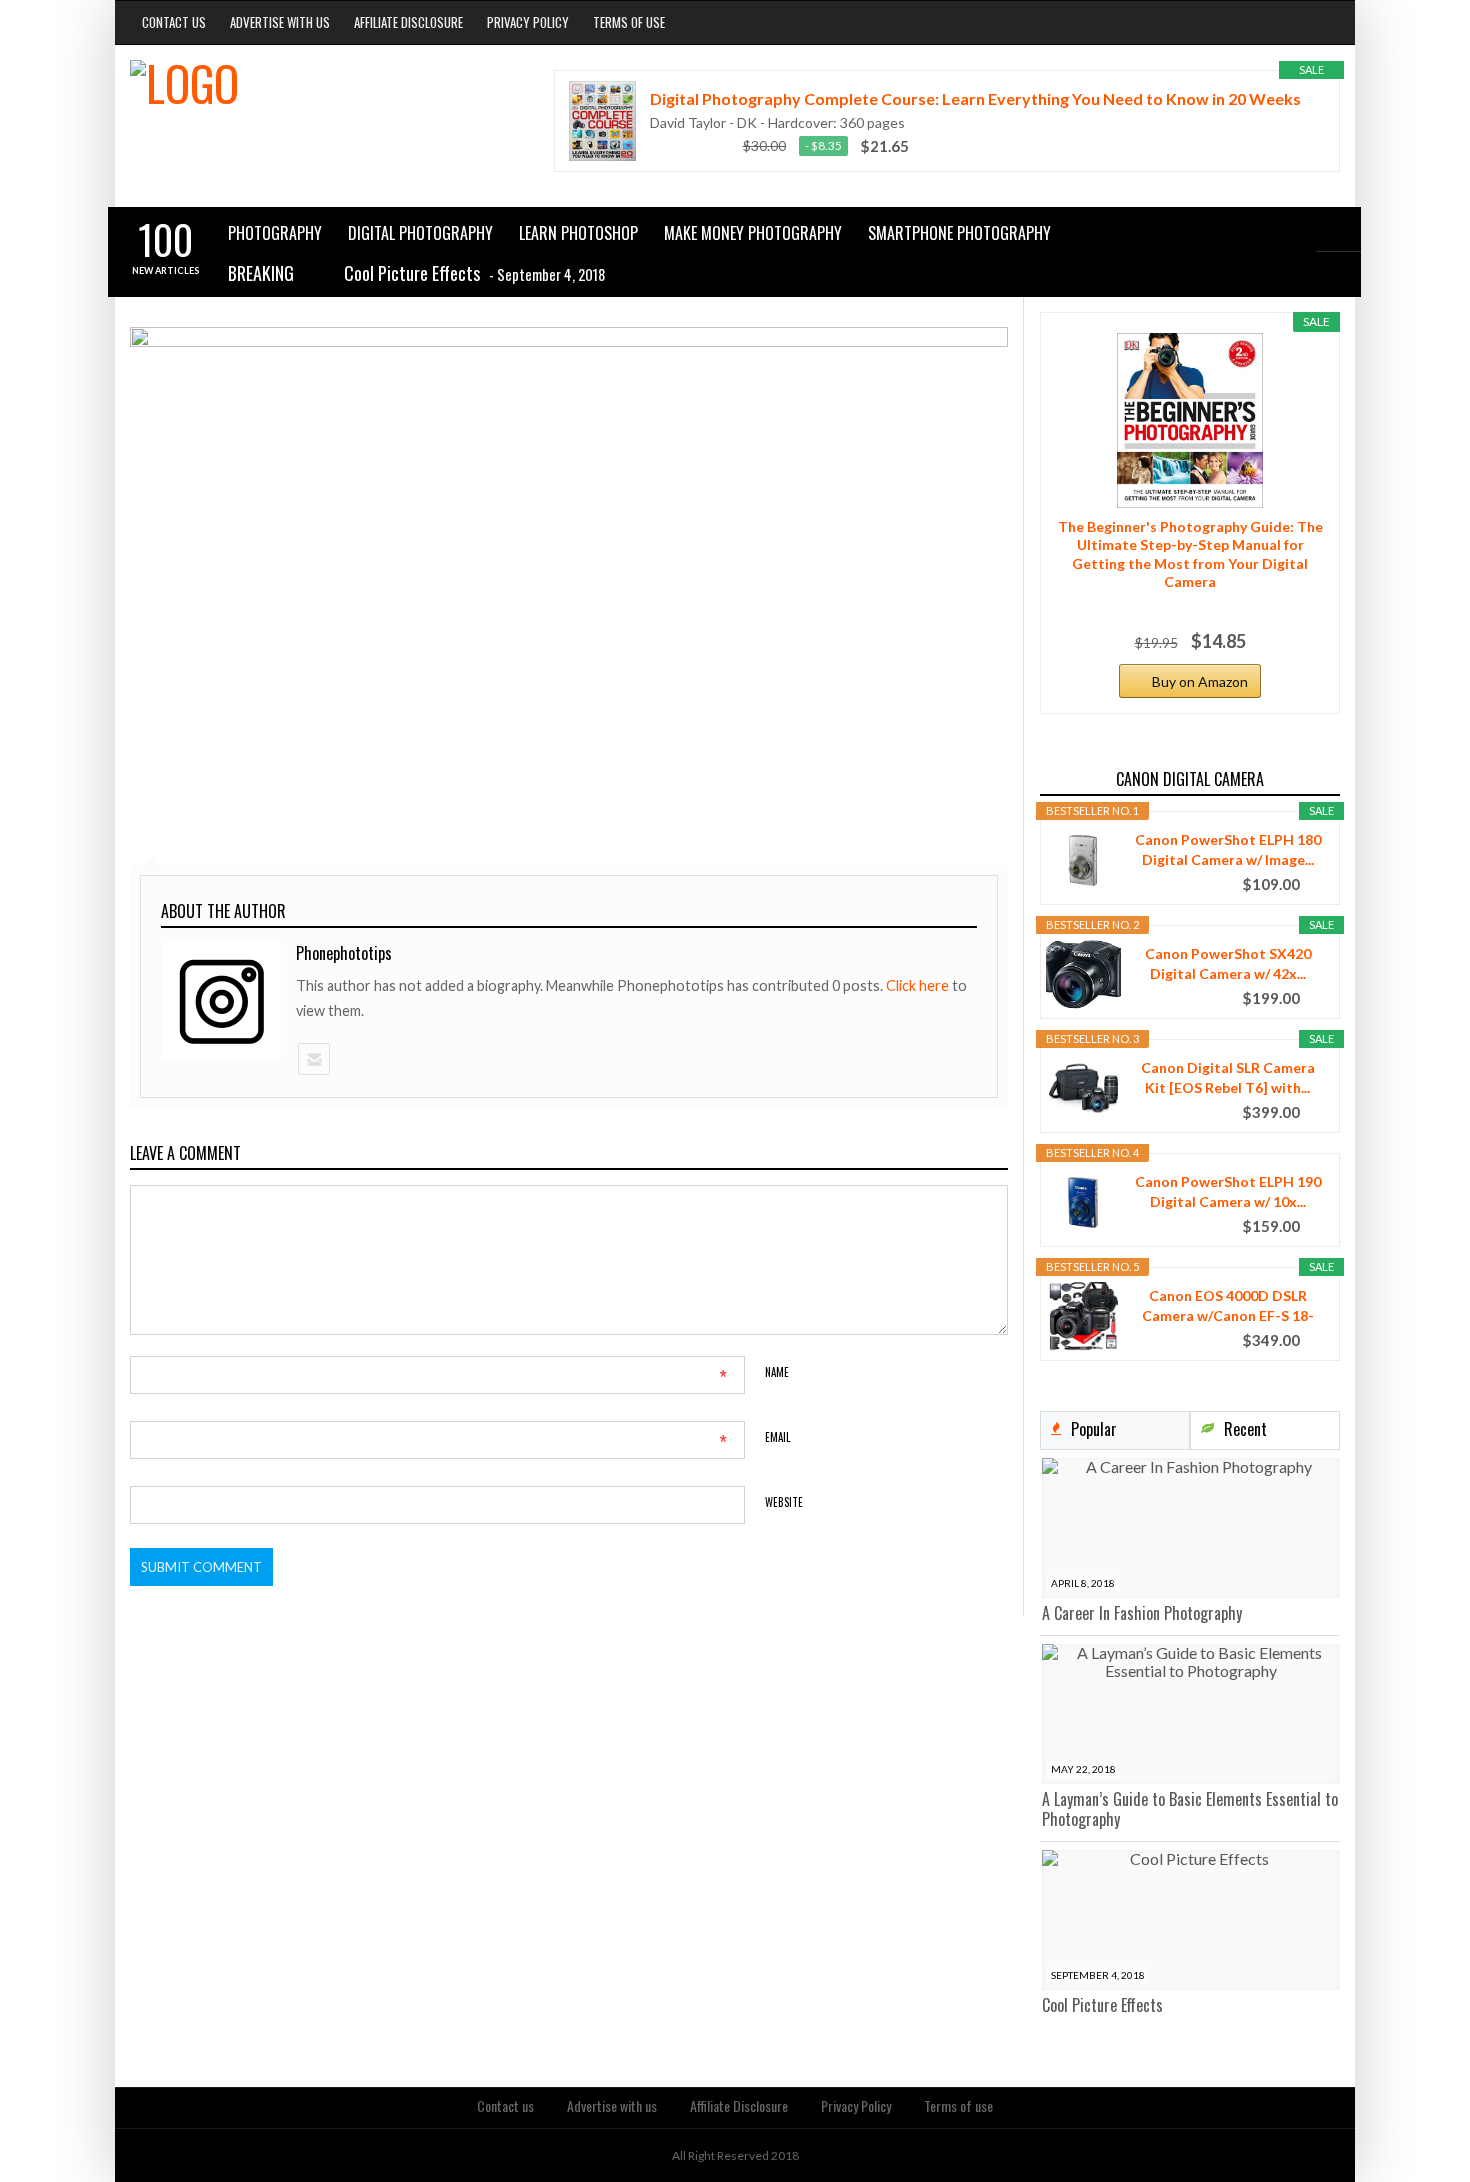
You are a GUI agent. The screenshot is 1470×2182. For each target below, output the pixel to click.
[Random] (1338, 274)
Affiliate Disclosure (408, 22)
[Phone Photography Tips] (308, 105)
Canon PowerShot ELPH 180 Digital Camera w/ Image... (1228, 849)
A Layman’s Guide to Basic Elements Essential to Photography (1190, 1809)
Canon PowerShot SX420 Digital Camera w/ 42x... (1228, 963)
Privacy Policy (528, 22)
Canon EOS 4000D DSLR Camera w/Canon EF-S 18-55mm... (1228, 1306)
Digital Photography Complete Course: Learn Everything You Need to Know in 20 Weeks (975, 98)
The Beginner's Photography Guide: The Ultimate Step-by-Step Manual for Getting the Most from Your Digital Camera (1190, 554)
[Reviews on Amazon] (690, 146)
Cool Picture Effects (1102, 2005)
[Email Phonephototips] (313, 1059)
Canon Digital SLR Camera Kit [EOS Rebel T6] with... (1228, 1077)
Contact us (174, 22)
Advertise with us (280, 22)
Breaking (261, 273)
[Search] (1338, 229)
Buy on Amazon (1200, 681)
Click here (919, 985)
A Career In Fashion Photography (1142, 1613)
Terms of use (629, 22)
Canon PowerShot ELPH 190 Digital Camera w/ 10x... (1228, 1191)
